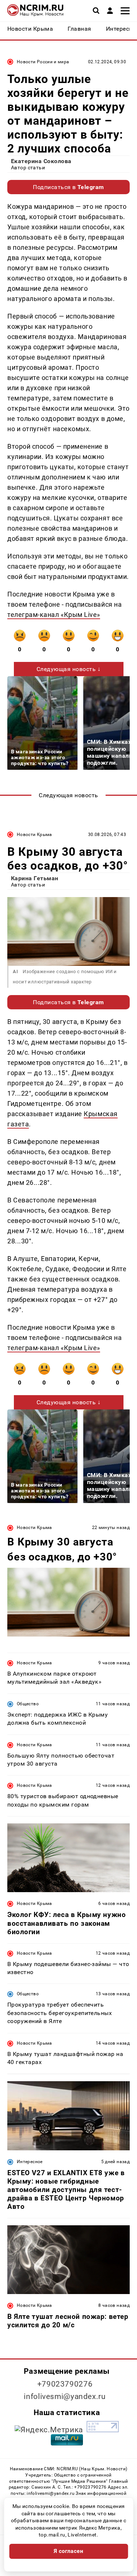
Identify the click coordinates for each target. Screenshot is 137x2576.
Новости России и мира (43, 62)
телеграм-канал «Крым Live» (54, 615)
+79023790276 (65, 2384)
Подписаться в (68, 187)
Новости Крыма (35, 835)
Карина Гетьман (35, 878)
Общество (28, 1704)
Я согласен (69, 2551)
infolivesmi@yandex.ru (65, 2396)
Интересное (30, 2162)
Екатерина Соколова (41, 161)
